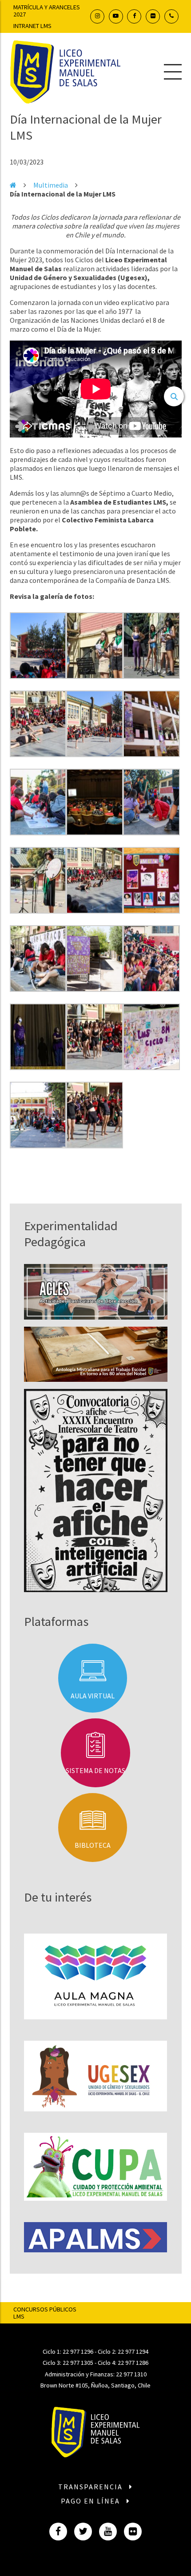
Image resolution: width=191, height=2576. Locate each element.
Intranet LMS (32, 26)
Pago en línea (92, 2501)
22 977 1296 (78, 2351)
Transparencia (92, 2487)
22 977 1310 (131, 2374)
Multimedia (51, 185)
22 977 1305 (78, 2363)
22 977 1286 (133, 2363)
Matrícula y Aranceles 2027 (47, 11)
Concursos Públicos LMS (45, 2313)
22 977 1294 (133, 2351)
